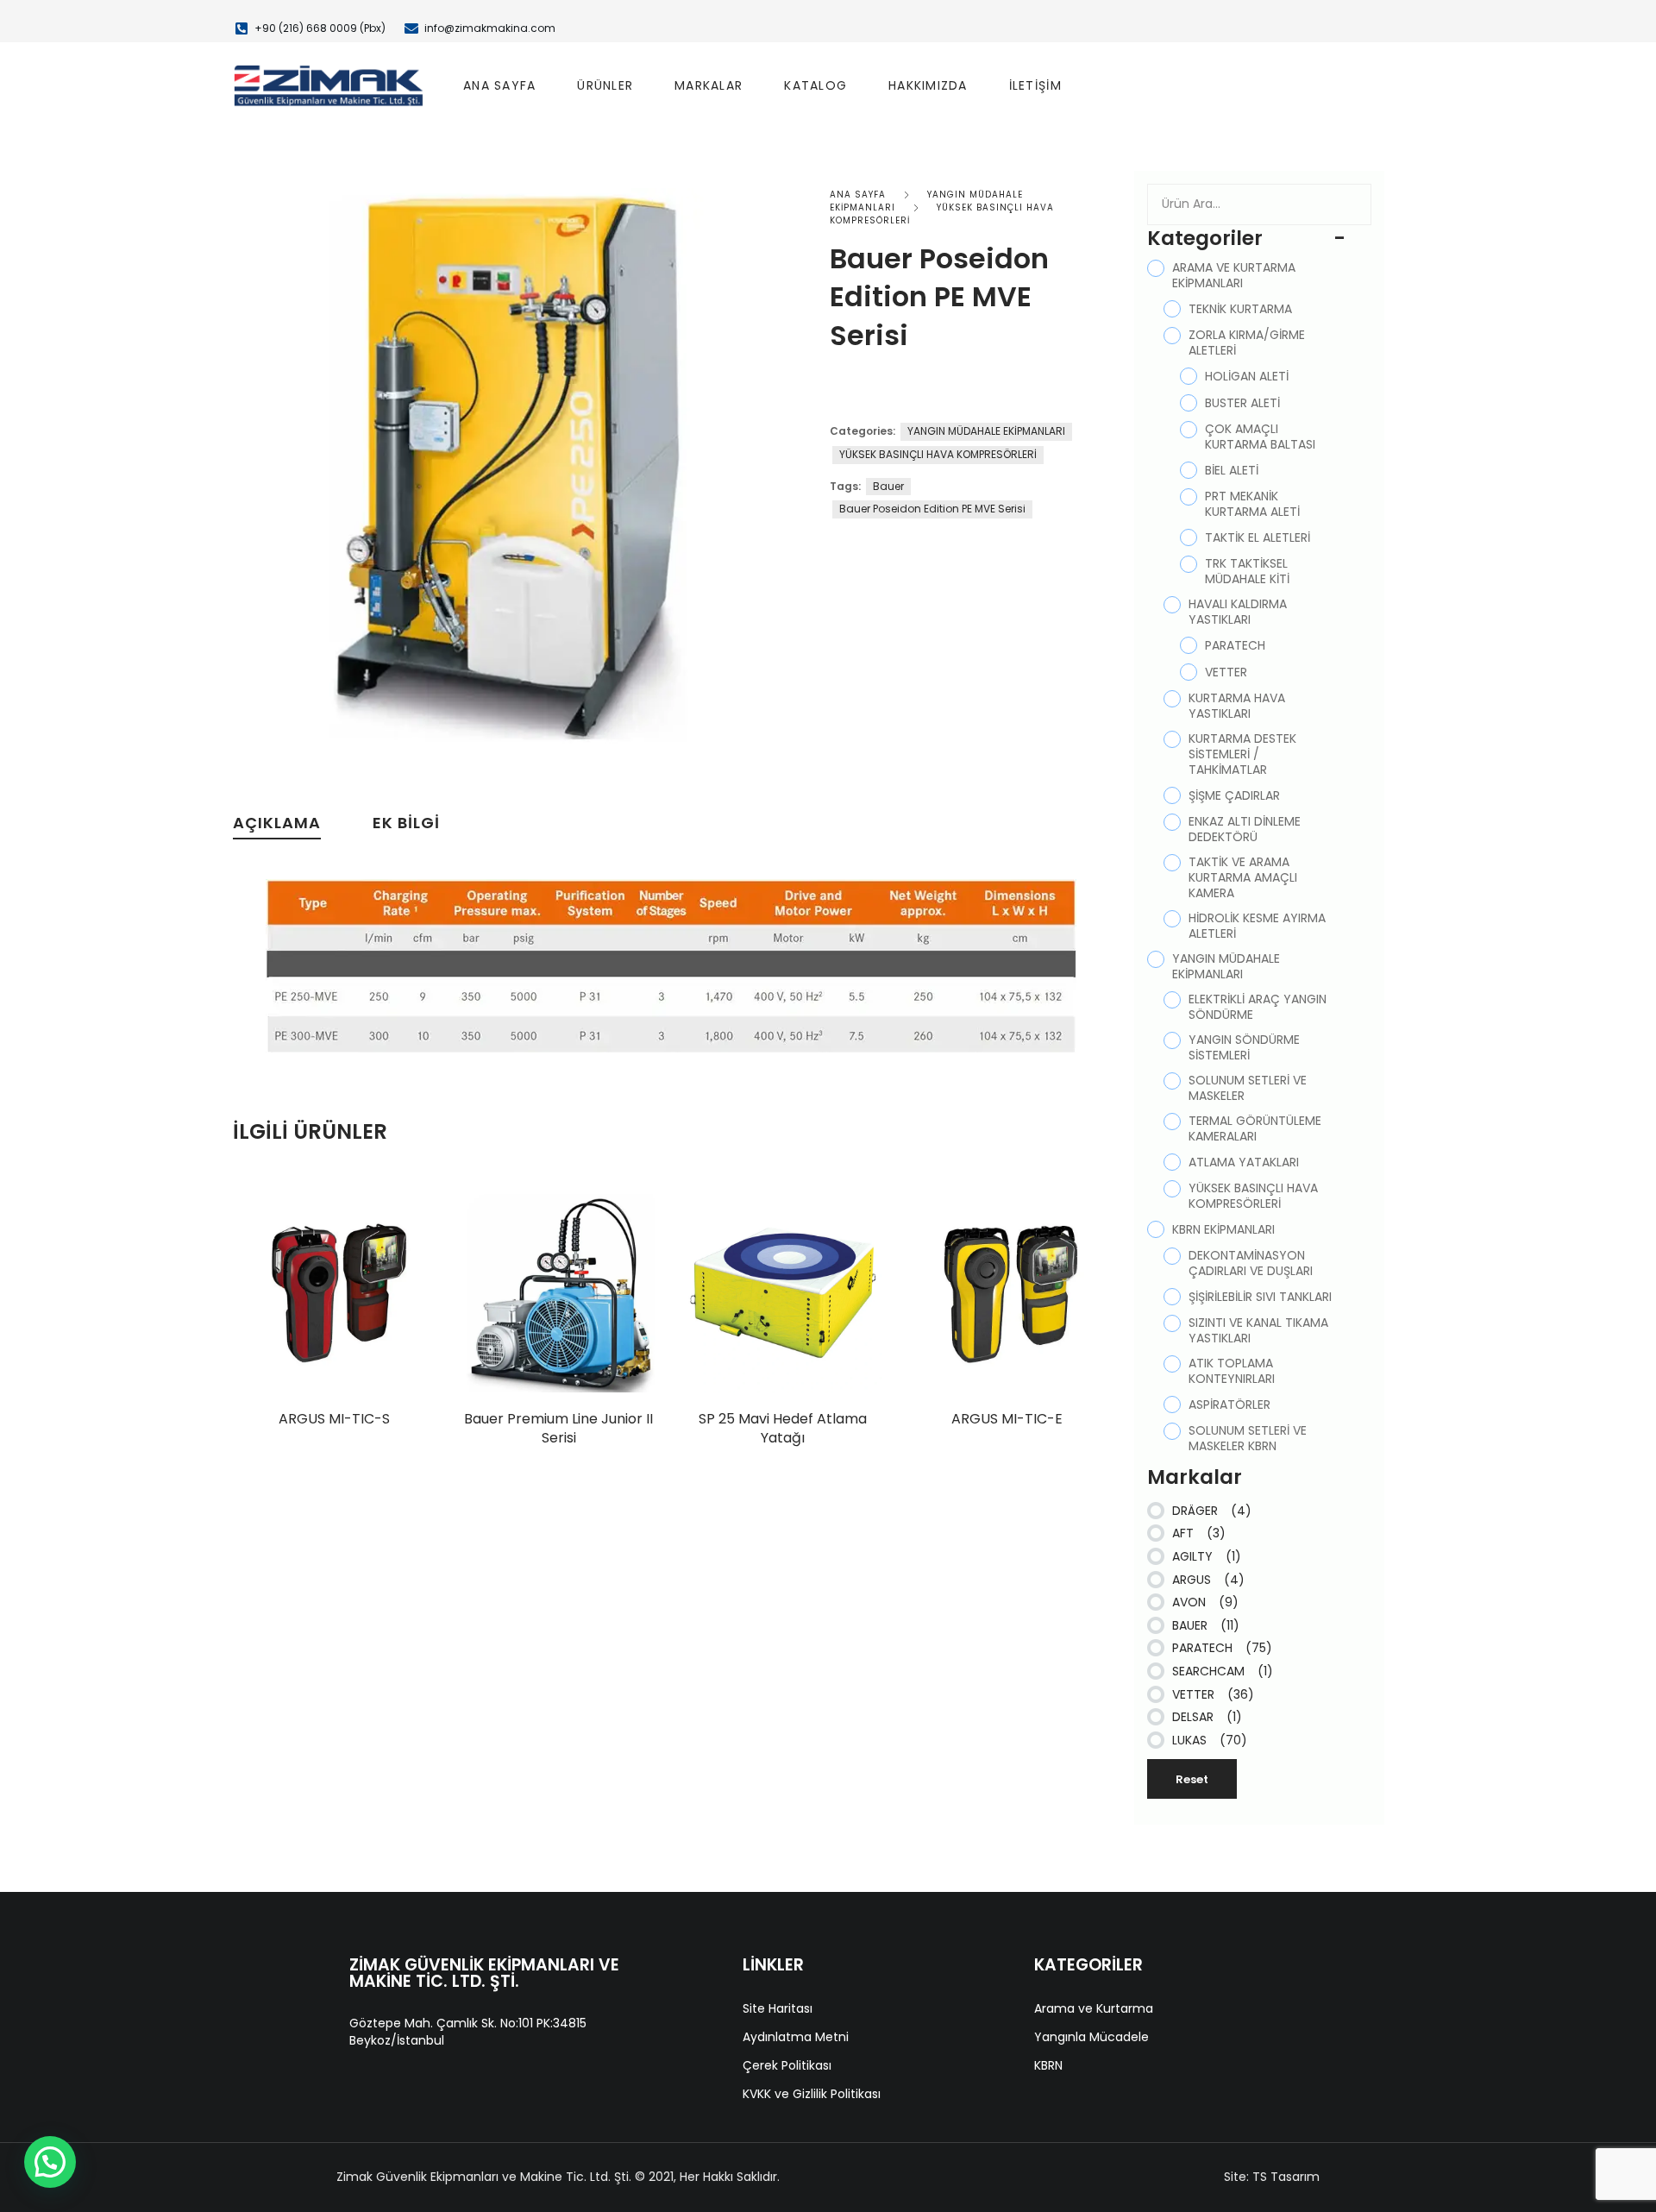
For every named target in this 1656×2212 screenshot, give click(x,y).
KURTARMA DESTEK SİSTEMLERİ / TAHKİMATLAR (1242, 754)
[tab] (277, 827)
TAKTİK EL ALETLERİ (1258, 537)
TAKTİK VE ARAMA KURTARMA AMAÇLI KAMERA (1243, 877)
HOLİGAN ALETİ (1247, 376)
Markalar (709, 85)
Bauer (888, 486)
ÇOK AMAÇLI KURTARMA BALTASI (1260, 437)
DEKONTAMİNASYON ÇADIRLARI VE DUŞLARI (1251, 1263)
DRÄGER (1212, 1511)
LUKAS (1210, 1740)
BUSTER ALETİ (1242, 403)
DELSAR (1207, 1717)
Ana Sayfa (499, 85)
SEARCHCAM (1223, 1671)
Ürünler (605, 85)
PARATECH (1235, 645)
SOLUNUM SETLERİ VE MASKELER (1248, 1088)
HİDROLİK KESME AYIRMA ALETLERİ (1257, 926)
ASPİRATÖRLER (1229, 1404)
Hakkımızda (928, 85)
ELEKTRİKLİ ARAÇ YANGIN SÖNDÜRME (1258, 1007)
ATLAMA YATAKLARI (1244, 1162)
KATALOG (815, 85)
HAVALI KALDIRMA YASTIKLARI (1238, 612)
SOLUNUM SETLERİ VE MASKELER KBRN (1248, 1438)
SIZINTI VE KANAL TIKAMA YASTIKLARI (1258, 1330)
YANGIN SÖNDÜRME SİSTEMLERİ (1244, 1047)
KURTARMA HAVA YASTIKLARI (1237, 706)
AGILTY (1207, 1556)
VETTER (1226, 672)
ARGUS (1208, 1580)
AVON (1205, 1602)
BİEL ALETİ (1232, 470)
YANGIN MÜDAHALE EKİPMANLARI (986, 431)
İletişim (1035, 85)
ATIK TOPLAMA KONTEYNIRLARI (1232, 1371)
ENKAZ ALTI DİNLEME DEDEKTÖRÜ (1245, 829)
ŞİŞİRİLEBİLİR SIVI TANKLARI (1260, 1297)
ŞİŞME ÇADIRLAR (1234, 795)
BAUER (1206, 1625)
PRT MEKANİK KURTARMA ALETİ (1252, 504)
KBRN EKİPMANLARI (1223, 1229)
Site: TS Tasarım (1272, 2177)
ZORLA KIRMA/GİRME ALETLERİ (1247, 342)
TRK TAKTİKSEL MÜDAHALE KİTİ (1247, 571)
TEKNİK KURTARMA (1240, 309)
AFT (1199, 1533)
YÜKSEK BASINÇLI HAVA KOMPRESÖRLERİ (938, 454)
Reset (1192, 1779)
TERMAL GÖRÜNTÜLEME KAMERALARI (1255, 1128)
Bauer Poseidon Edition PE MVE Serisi (932, 509)
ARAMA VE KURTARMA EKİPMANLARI (1234, 275)
